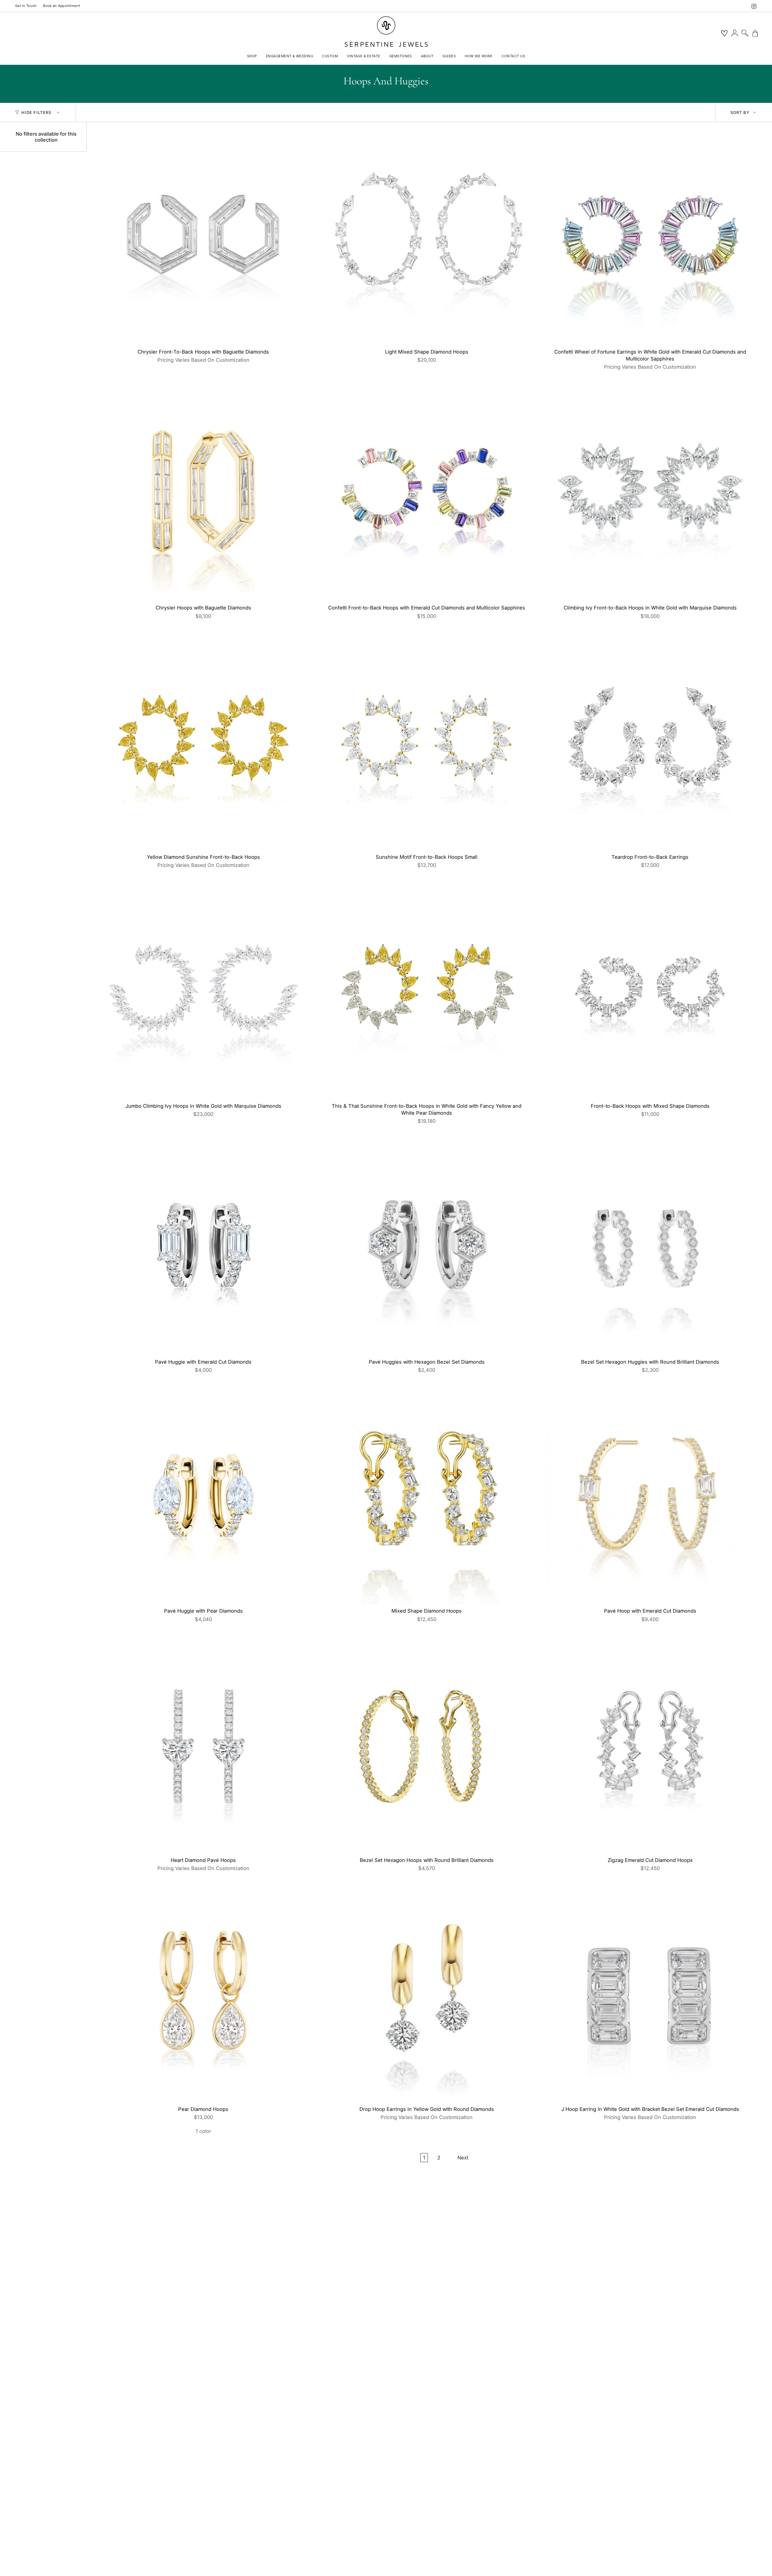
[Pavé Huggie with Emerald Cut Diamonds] (203, 1249)
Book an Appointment (62, 6)
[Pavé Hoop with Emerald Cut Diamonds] (650, 1498)
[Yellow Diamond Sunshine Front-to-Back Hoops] (203, 744)
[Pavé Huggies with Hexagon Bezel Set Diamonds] (427, 1249)
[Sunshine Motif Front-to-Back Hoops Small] (427, 744)
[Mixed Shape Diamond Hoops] (427, 1498)
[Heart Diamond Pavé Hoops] (203, 1747)
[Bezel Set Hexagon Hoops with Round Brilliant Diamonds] (427, 1747)
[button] (252, 57)
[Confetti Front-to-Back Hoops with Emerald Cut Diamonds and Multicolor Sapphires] (427, 495)
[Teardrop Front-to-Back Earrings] (650, 744)
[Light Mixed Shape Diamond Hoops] (427, 239)
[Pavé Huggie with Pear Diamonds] (203, 1498)
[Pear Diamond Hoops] (203, 1996)
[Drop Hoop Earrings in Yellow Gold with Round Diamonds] (427, 1996)
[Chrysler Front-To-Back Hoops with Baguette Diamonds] (203, 239)
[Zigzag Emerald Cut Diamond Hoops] (650, 1747)
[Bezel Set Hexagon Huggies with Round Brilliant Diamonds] (650, 1249)
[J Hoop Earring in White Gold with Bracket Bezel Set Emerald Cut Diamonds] (650, 1996)
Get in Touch (26, 6)
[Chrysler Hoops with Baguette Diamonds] (203, 495)
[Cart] (755, 33)
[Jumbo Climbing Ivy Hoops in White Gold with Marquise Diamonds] (203, 993)
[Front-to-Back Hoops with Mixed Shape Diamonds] (650, 993)
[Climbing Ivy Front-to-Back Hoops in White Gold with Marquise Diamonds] (650, 495)
